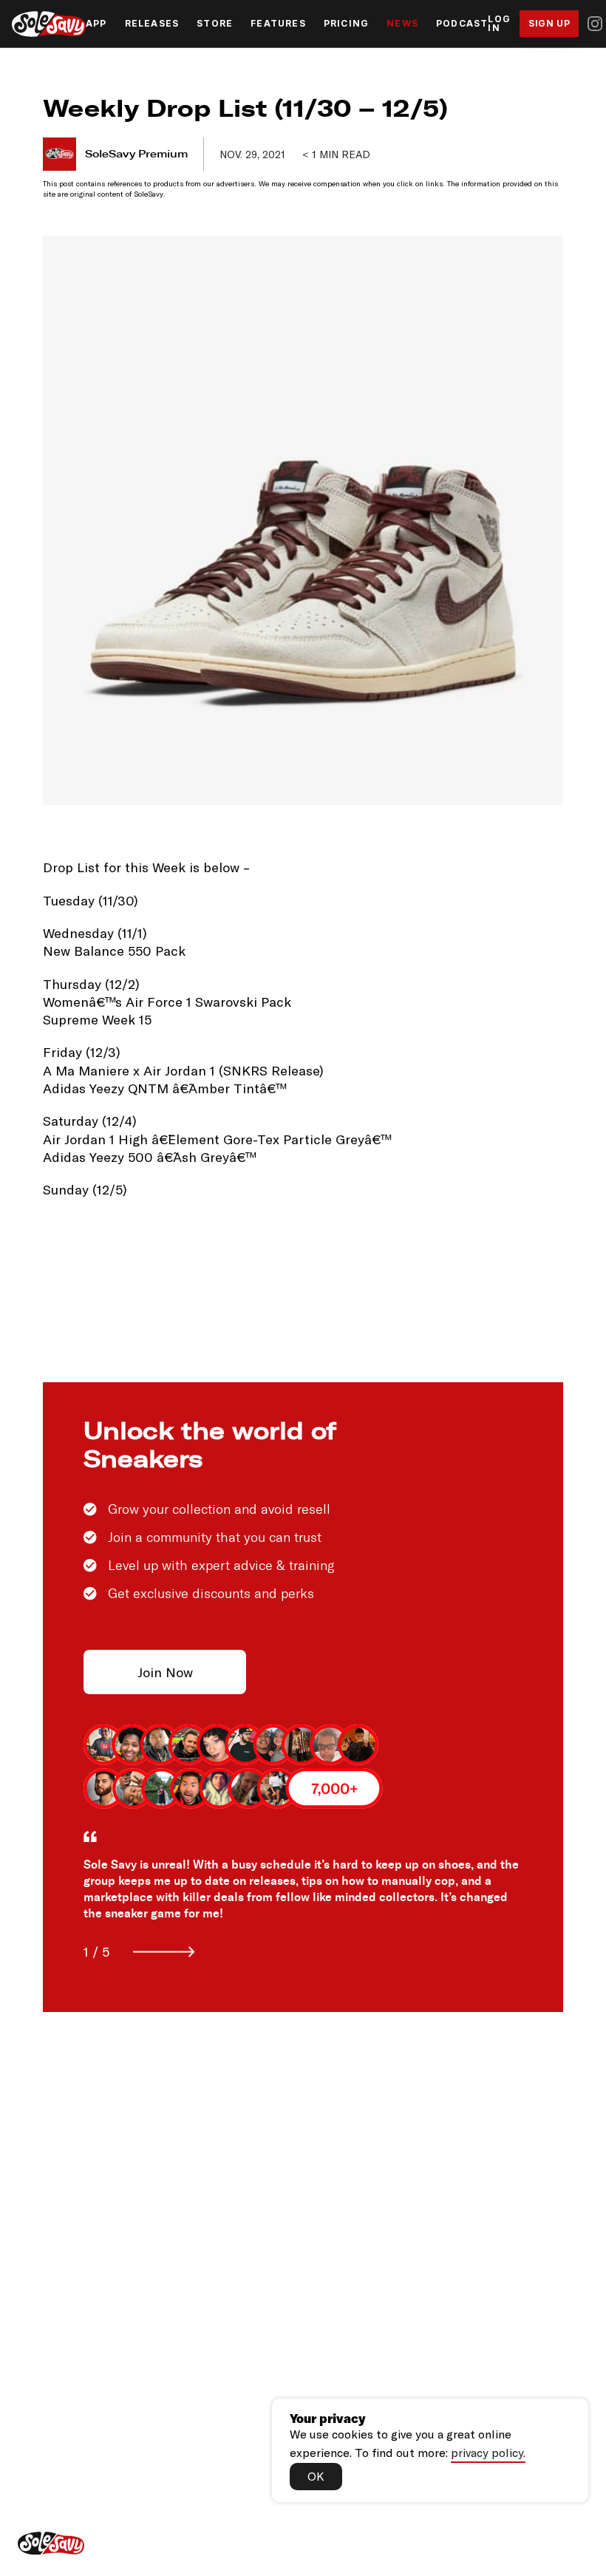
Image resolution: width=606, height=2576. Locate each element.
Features (278, 24)
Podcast (462, 24)
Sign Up (549, 23)
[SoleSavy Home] (49, 24)
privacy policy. (488, 2452)
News (402, 24)
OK (316, 2476)
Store (215, 24)
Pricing (346, 24)
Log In (499, 24)
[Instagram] (595, 24)
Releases (152, 24)
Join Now (165, 1672)
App (96, 24)
